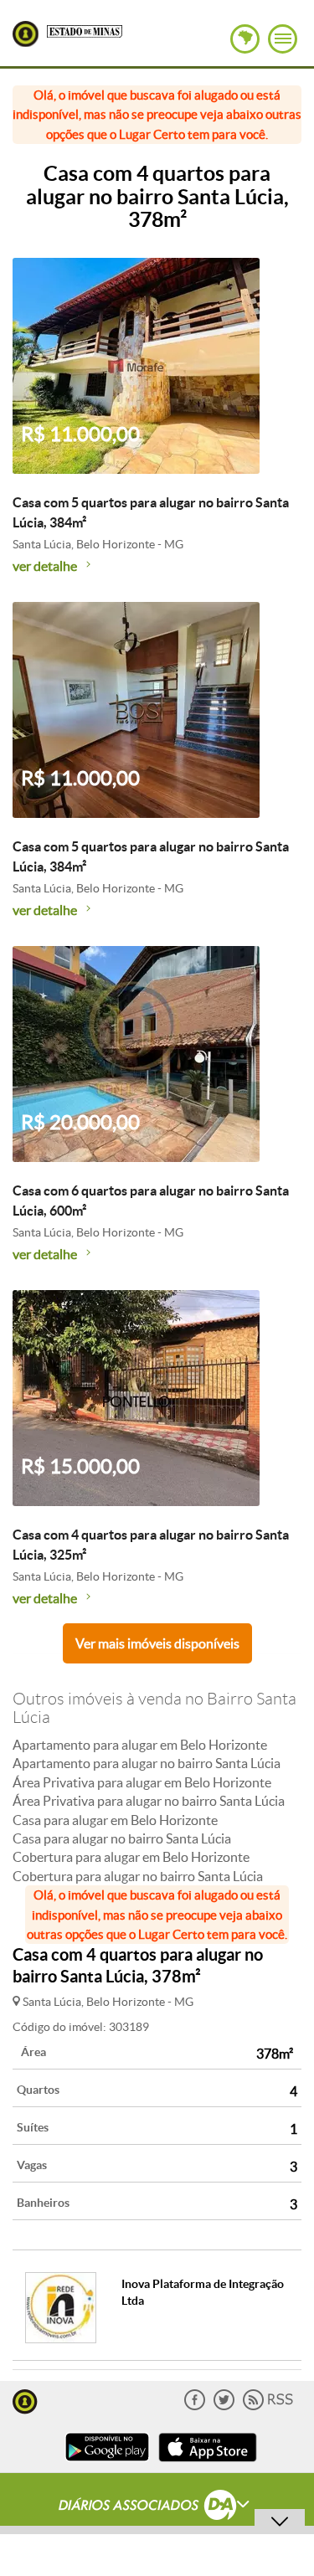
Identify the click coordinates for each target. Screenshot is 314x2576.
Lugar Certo (26, 34)
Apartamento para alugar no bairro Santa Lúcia (147, 1763)
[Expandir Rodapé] (157, 2507)
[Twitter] (224, 2406)
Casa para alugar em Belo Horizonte (115, 1820)
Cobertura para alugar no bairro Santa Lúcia (138, 1876)
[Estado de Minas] (85, 30)
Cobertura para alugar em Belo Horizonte (131, 1857)
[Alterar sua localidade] (245, 39)
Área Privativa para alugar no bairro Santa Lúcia (149, 1801)
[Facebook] (195, 2406)
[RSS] (268, 2406)
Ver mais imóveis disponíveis (157, 1643)
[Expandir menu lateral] (283, 39)
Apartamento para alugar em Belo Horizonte (140, 1745)
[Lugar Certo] (25, 2400)
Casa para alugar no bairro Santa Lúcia (122, 1838)
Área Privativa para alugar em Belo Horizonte (142, 1782)
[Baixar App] (107, 2463)
